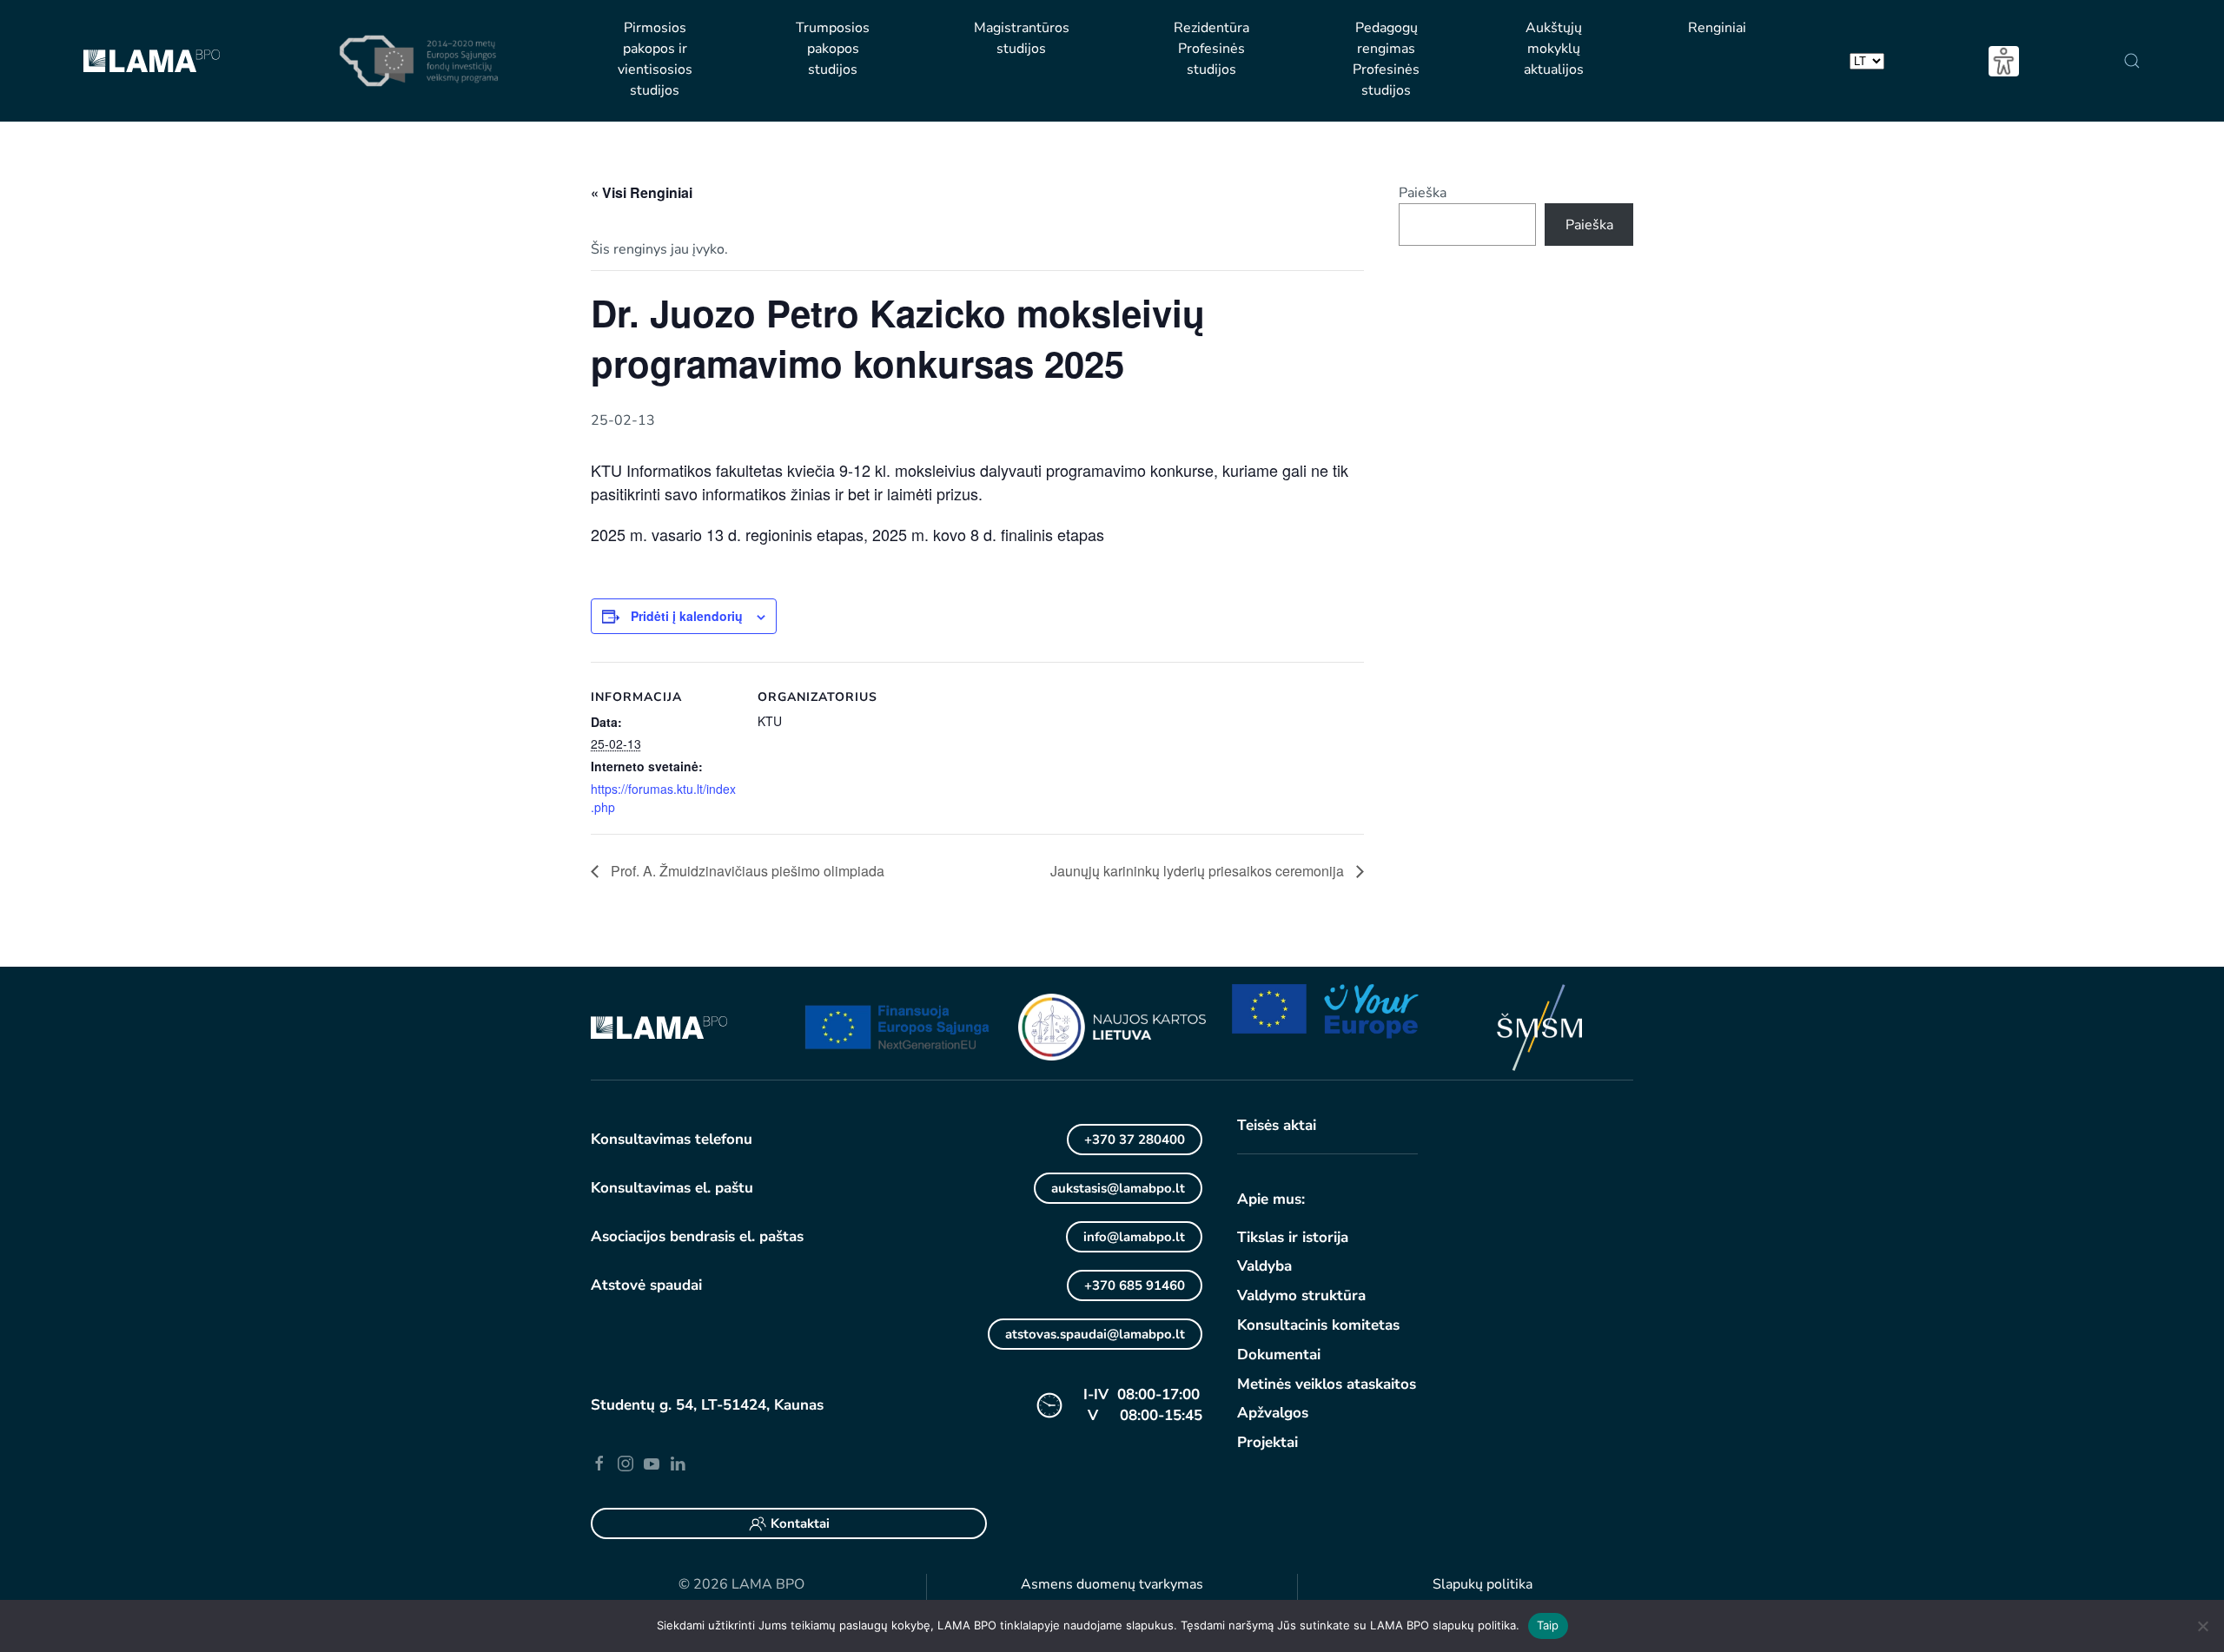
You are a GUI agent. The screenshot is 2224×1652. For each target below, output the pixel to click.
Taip (1548, 1625)
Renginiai (1717, 28)
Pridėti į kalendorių (687, 616)
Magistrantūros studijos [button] (1022, 38)
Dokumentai (1279, 1355)
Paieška (1423, 193)
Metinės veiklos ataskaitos (1327, 1384)
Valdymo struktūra (1301, 1295)
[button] (2131, 61)
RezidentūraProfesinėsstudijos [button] (1211, 49)
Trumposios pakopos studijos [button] (833, 49)
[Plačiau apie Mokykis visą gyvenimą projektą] (898, 1027)
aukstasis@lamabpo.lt (1118, 1188)
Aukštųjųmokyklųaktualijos (1554, 49)
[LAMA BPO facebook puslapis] (599, 1463)
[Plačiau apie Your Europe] (1326, 1010)
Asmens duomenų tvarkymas (1112, 1584)
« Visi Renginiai (642, 192)
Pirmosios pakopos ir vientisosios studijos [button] (655, 59)
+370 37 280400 (1135, 1140)
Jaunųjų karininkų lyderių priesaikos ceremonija (1199, 871)
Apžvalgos (1273, 1413)
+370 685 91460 (1135, 1285)
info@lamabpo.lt (1134, 1237)
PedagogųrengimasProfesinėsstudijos (1386, 59)
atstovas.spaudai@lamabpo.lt (1095, 1334)
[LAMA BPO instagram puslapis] (625, 1463)
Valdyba (1264, 1266)
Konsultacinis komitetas (1318, 1325)
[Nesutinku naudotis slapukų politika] (2202, 1626)
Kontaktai (800, 1523)
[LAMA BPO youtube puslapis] (652, 1463)
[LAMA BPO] (659, 1027)
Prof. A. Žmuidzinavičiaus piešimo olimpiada (746, 871)
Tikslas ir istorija (1293, 1237)
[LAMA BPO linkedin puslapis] (678, 1463)
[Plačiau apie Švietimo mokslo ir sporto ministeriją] (1539, 1027)
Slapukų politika (1483, 1584)
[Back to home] (152, 61)
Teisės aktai (1277, 1125)
